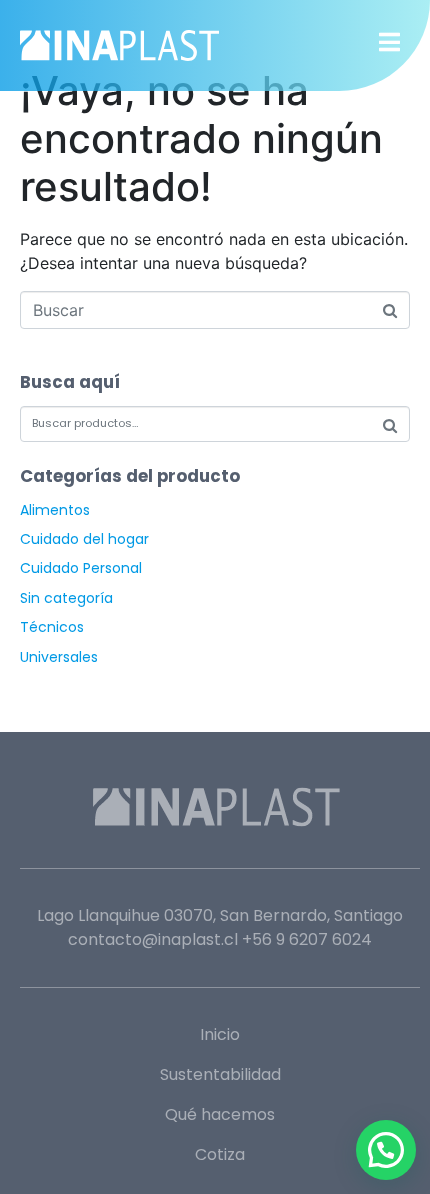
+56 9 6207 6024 (307, 939)
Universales (59, 657)
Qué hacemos (220, 1114)
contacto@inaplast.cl (153, 939)
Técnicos (52, 627)
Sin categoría (66, 598)
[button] (386, 1150)
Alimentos (55, 510)
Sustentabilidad (220, 1074)
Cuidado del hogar (84, 539)
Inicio (220, 1034)
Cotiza (220, 1154)
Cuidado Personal (81, 568)
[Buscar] (390, 425)
